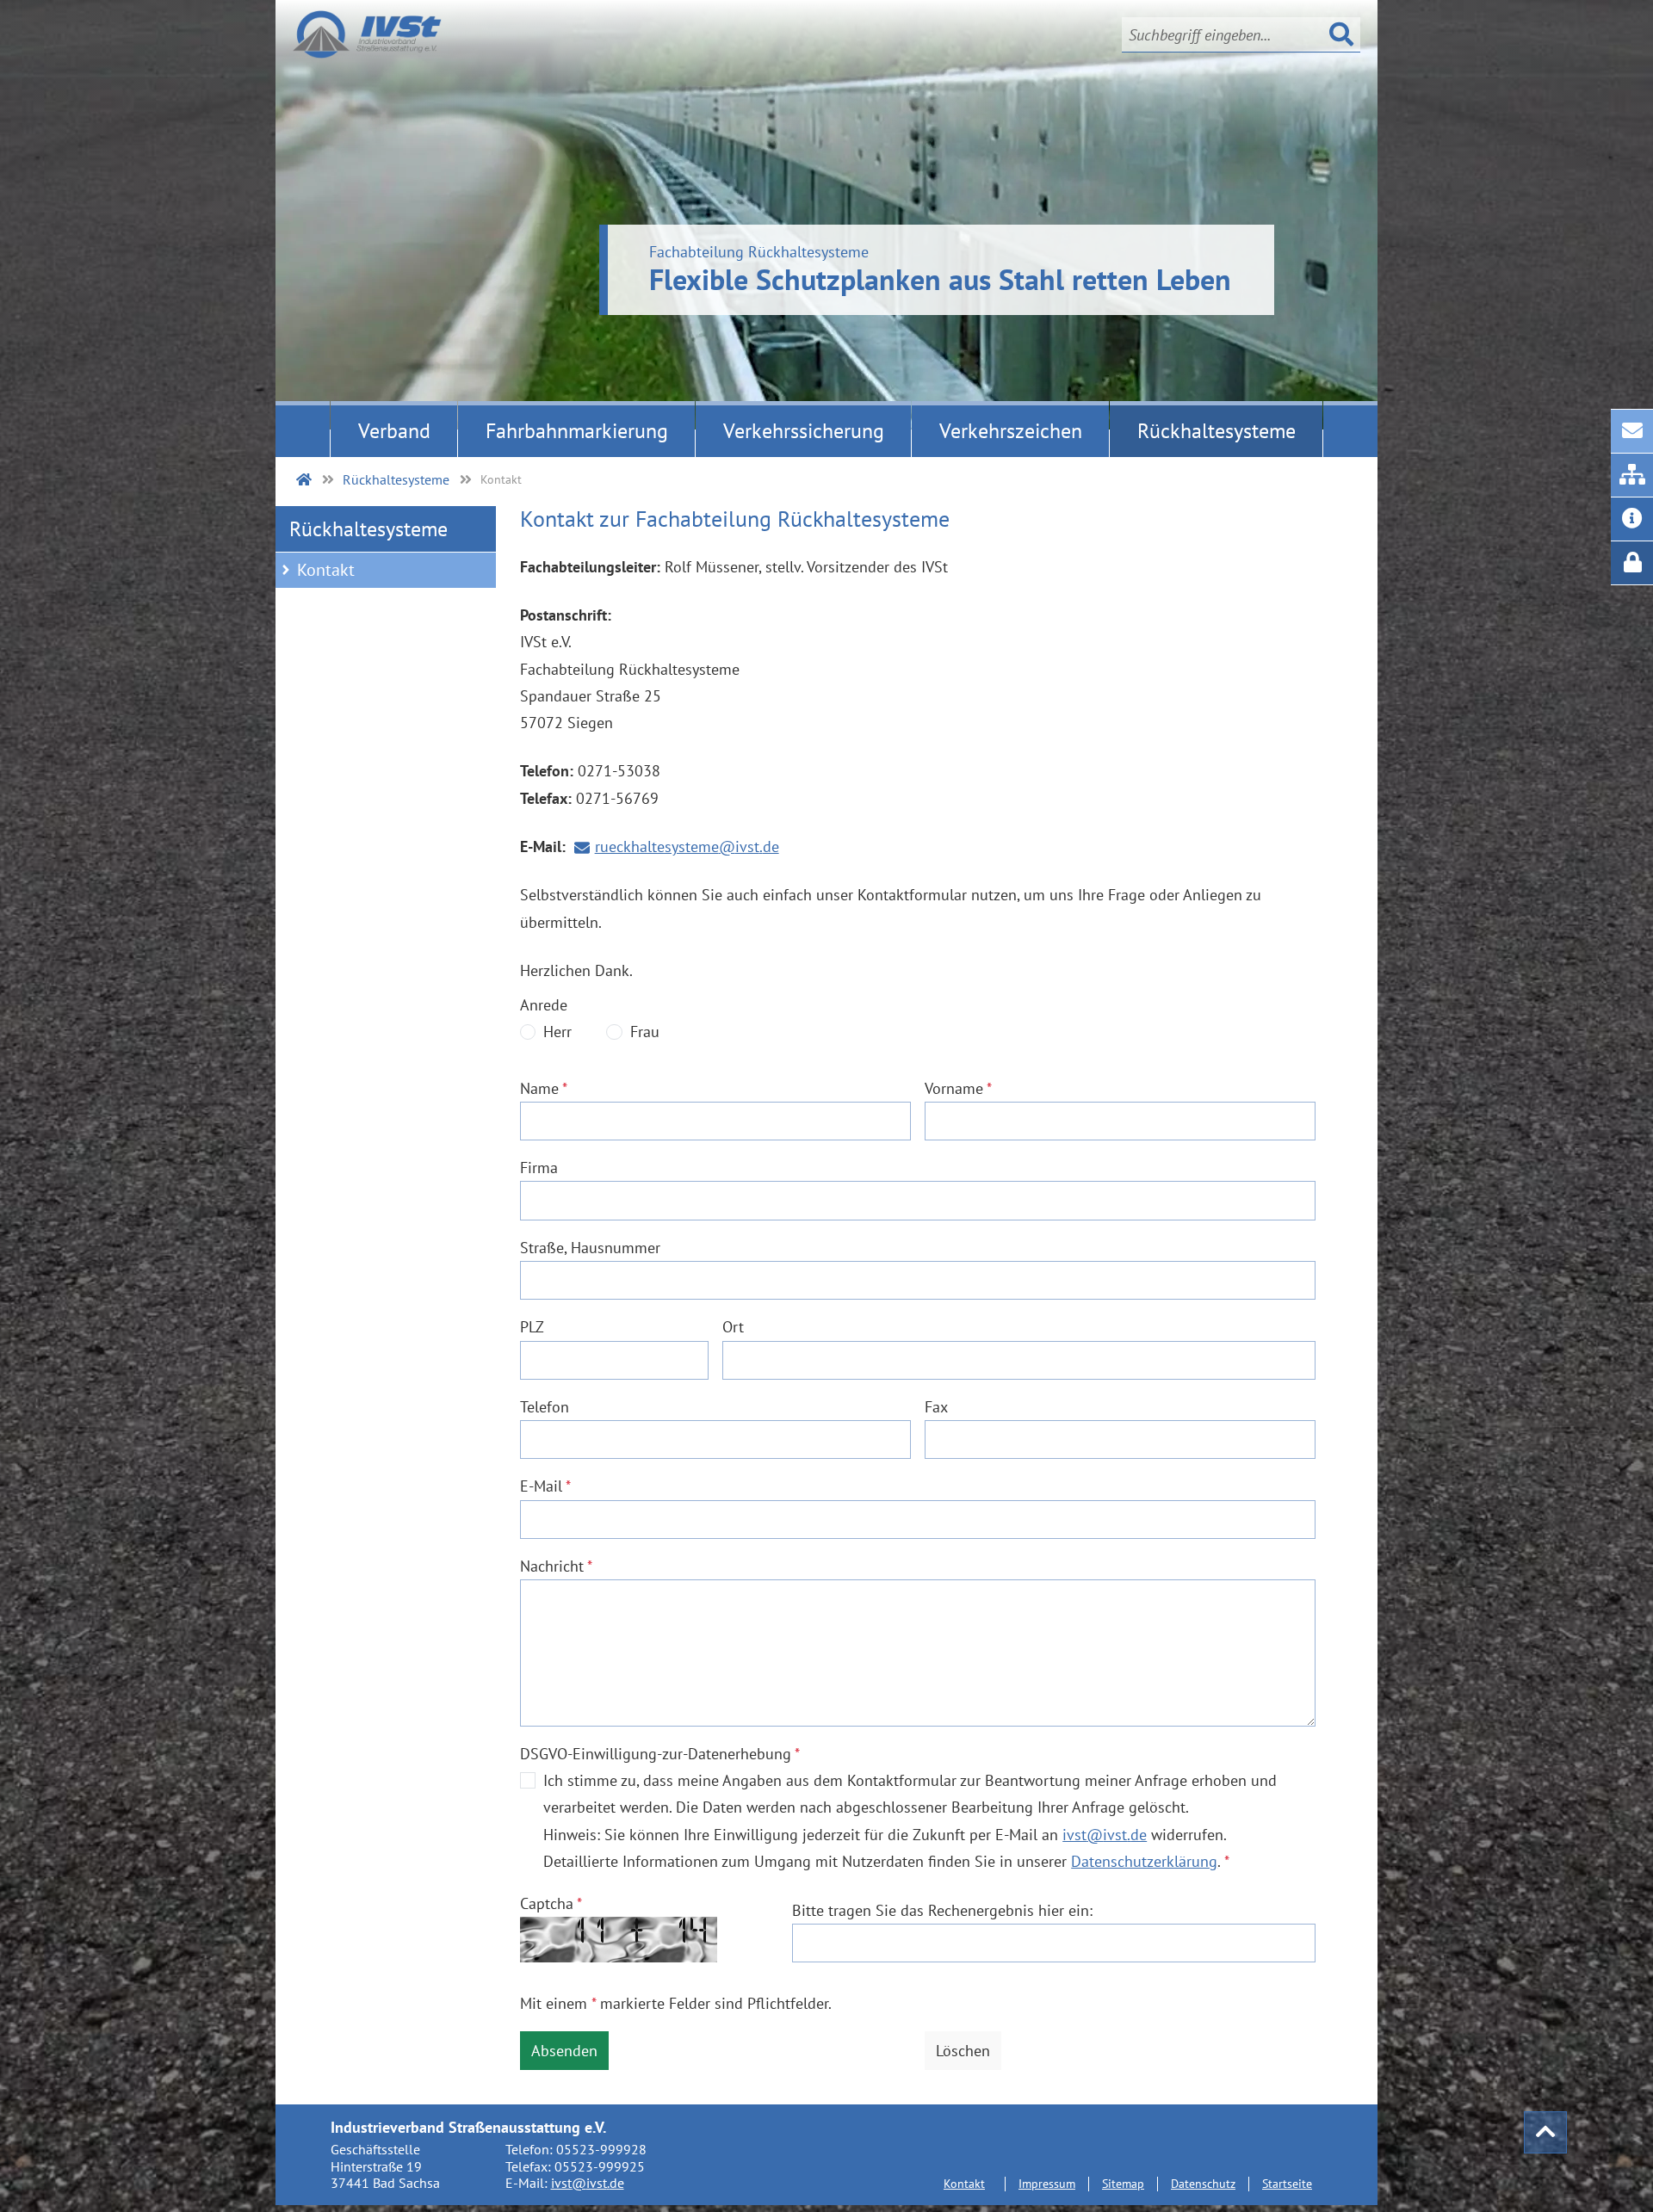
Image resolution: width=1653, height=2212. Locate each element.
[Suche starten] (1341, 34)
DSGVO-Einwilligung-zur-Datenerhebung (660, 1753)
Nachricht (556, 1566)
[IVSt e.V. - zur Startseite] (367, 34)
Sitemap (1123, 2183)
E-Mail (545, 1486)
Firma (539, 1167)
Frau (645, 1031)
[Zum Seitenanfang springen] (1545, 2132)
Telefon (545, 1406)
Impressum (1047, 2183)
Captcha (551, 1903)
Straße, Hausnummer (590, 1247)
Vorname (958, 1088)
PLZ (532, 1326)
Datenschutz (1203, 2183)
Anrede (544, 1004)
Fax (936, 1406)
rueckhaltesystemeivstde (687, 848)
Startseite (1287, 2183)
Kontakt (326, 570)
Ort (733, 1326)
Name (544, 1088)
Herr (557, 1031)
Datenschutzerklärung (1144, 1861)
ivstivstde (1105, 1836)
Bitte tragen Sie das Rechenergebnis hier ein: (942, 1910)
